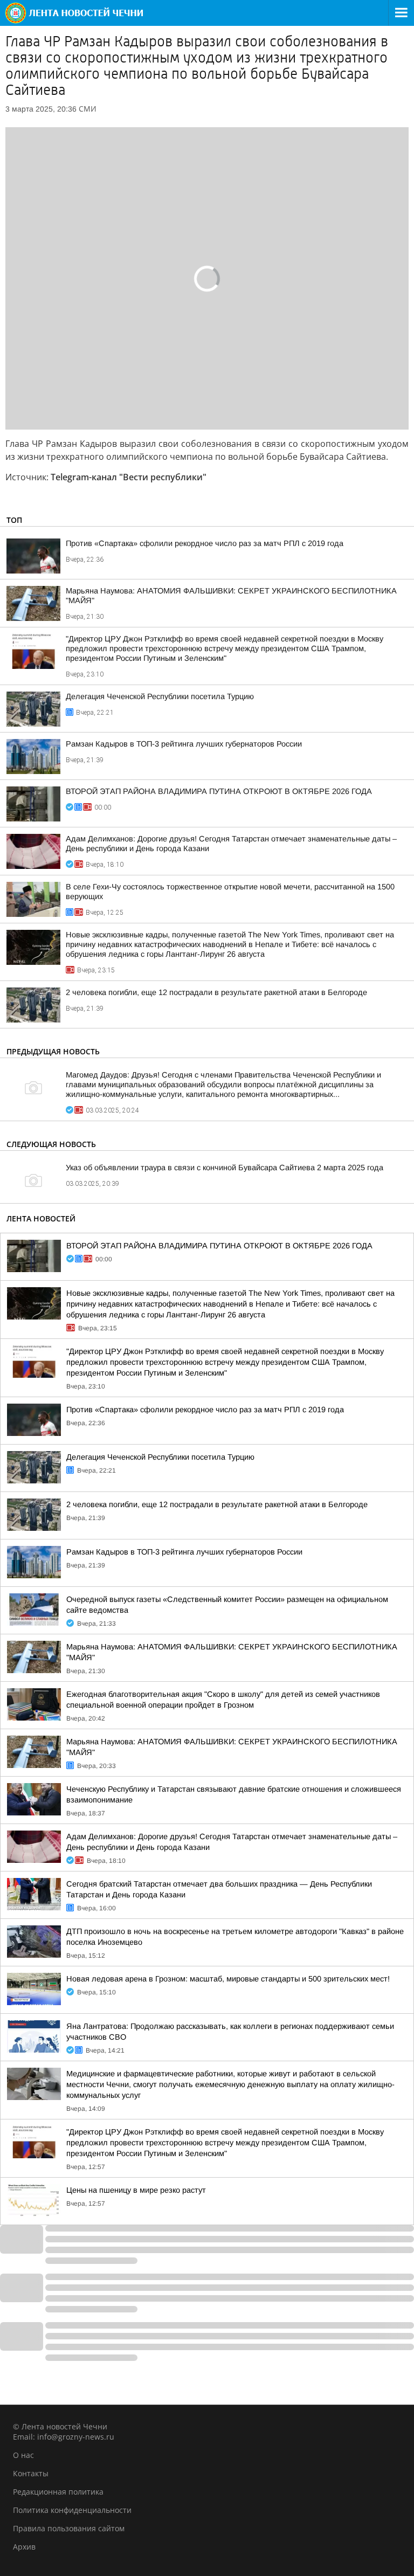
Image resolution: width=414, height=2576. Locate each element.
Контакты (31, 2473)
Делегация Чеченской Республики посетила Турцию (160, 696)
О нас (23, 2455)
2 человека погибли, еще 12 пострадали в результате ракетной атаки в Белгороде (216, 992)
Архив (24, 2547)
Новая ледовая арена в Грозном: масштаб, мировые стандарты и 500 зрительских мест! (228, 1979)
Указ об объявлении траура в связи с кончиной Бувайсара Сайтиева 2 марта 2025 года (225, 1168)
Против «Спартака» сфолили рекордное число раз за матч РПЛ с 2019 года (205, 543)
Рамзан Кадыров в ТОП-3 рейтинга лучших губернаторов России (184, 744)
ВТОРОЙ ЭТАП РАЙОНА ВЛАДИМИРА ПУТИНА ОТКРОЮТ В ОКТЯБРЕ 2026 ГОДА (219, 791)
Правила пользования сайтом (69, 2528)
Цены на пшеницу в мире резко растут (136, 2190)
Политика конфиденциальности (72, 2510)
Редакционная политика (58, 2492)
